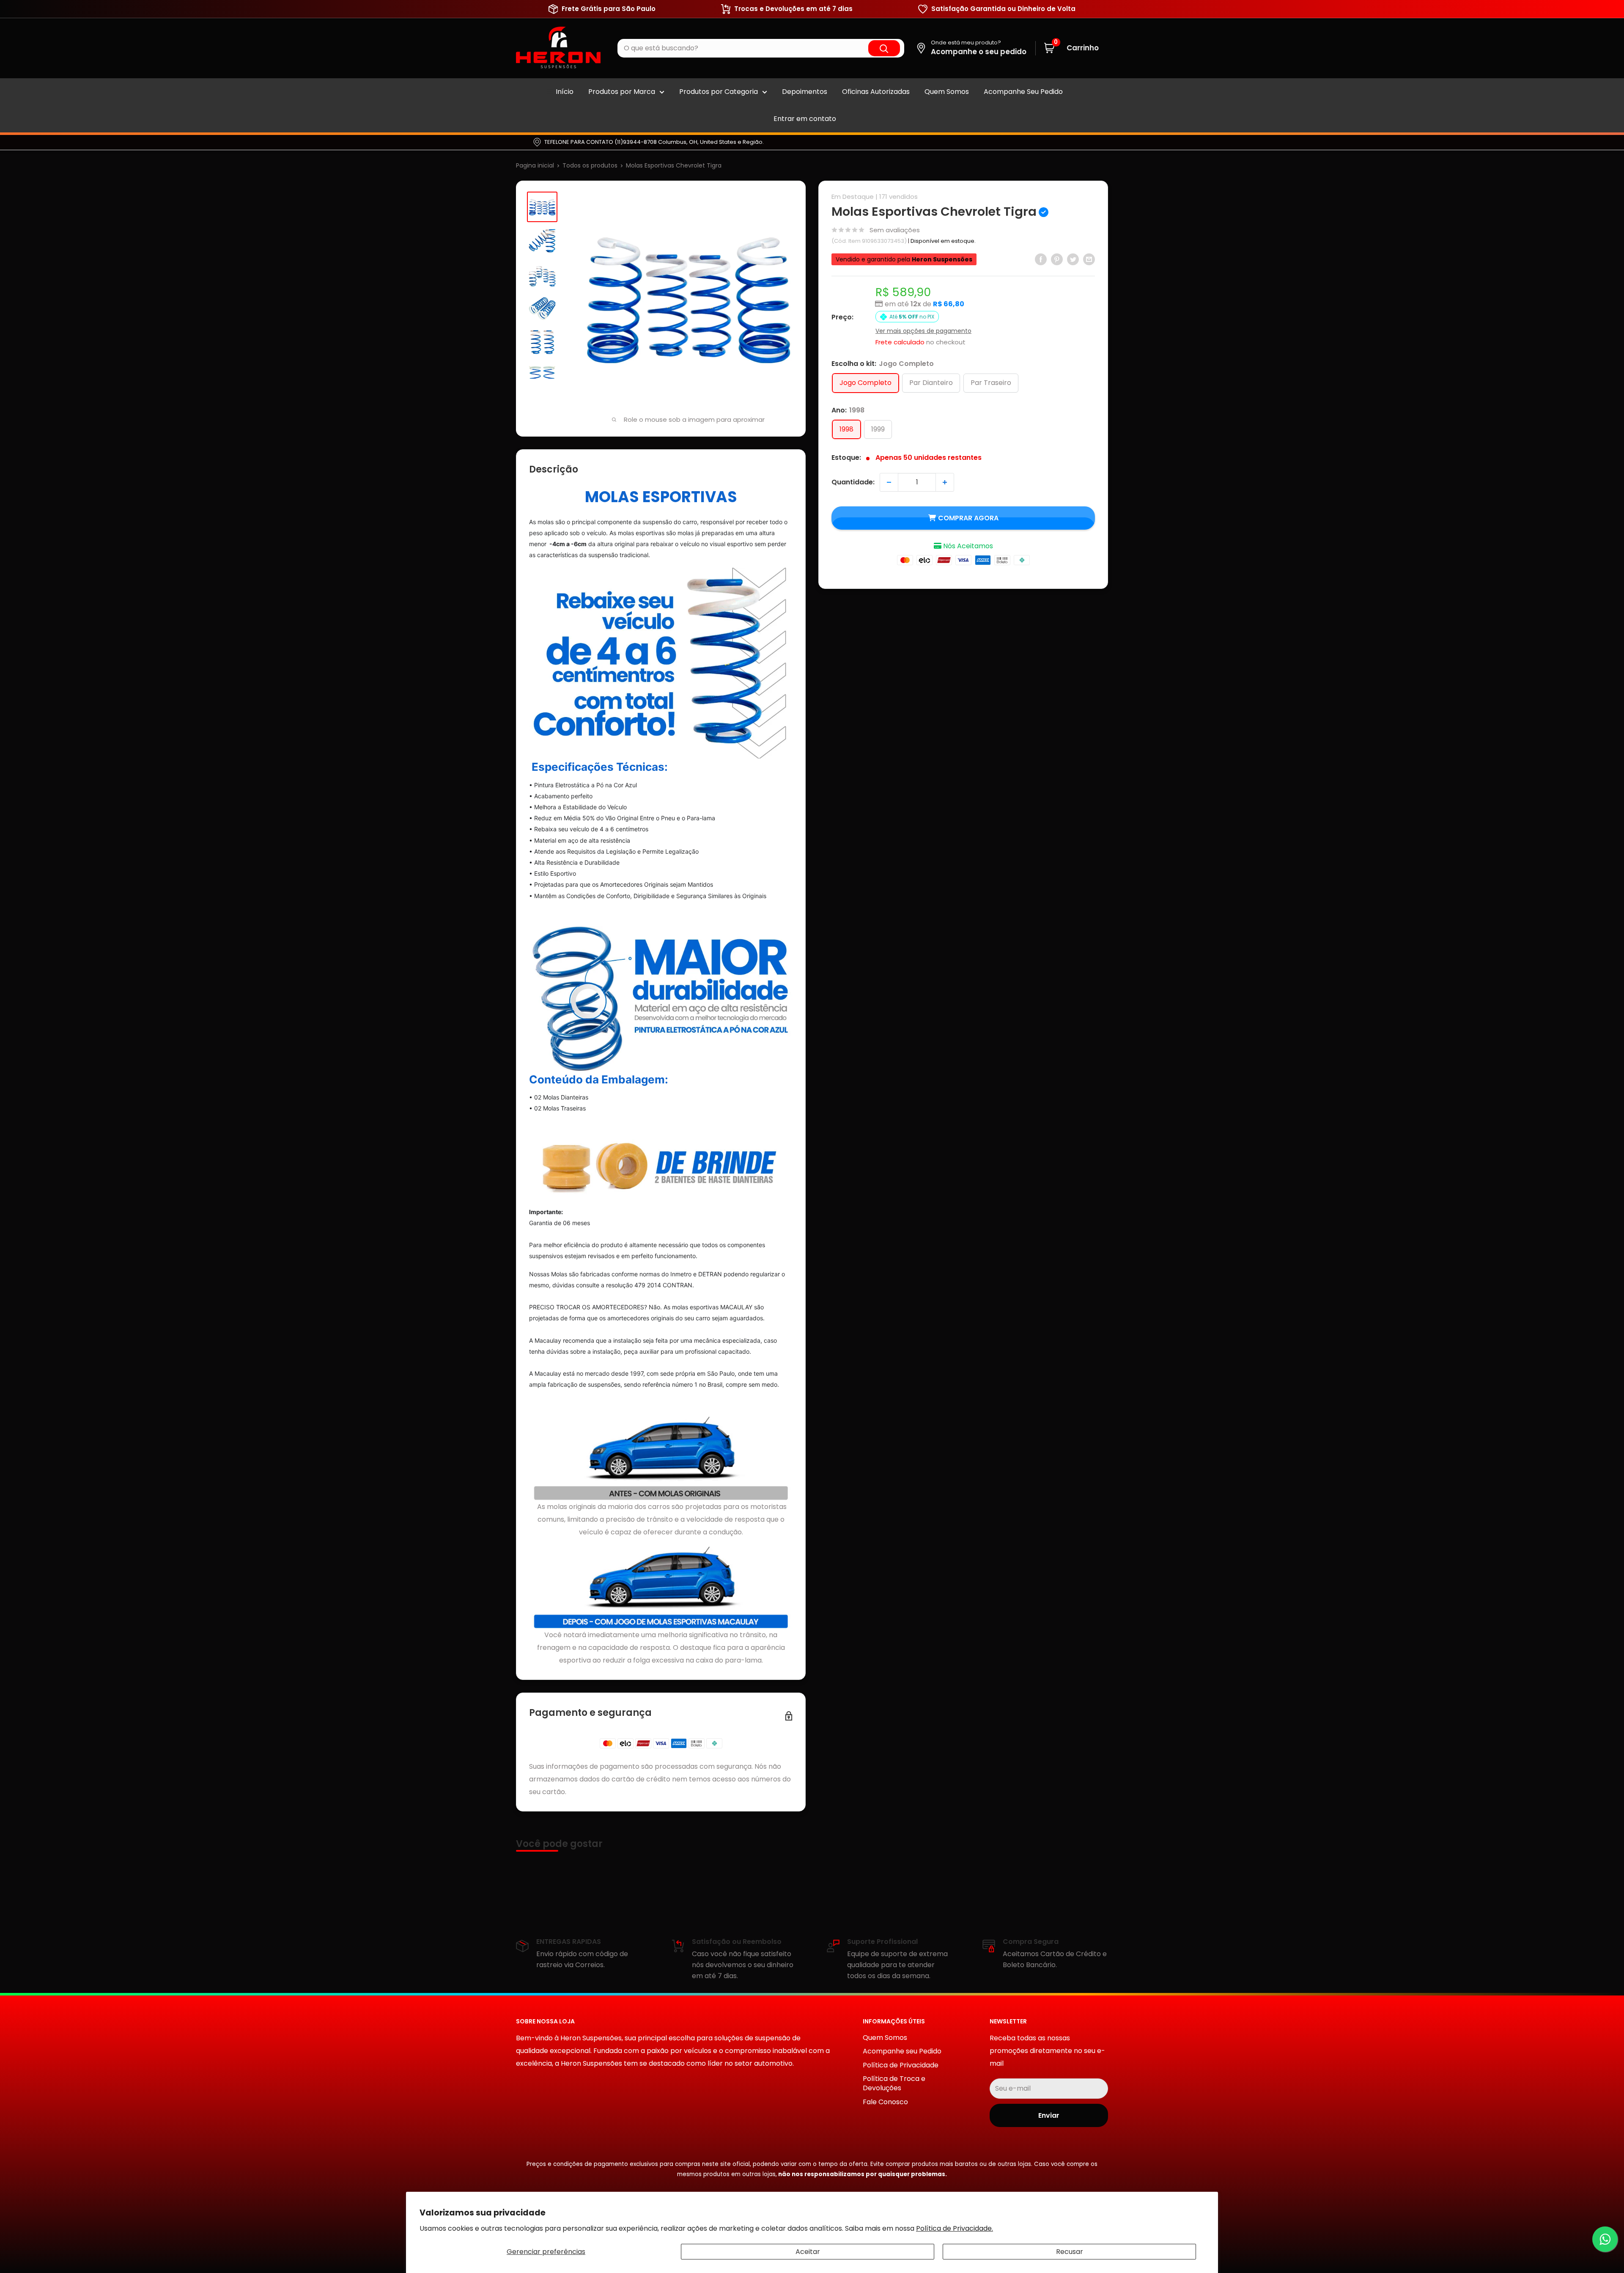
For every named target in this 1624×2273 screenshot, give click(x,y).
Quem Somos (947, 92)
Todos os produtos (590, 165)
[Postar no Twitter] (1073, 259)
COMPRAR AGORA (968, 518)
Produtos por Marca (622, 92)
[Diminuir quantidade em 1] (889, 482)
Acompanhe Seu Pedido (1023, 92)
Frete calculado (900, 342)
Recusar (1070, 2252)
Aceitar (808, 2252)
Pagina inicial (535, 165)
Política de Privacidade (901, 2065)
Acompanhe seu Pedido (902, 2051)
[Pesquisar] (884, 48)
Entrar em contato (805, 119)
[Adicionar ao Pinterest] (1057, 259)
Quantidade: (853, 482)
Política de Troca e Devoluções (894, 2083)
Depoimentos (805, 92)
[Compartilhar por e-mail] (1089, 259)
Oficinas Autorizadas (876, 92)
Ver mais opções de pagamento (923, 331)
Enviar (1049, 2115)
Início (565, 92)
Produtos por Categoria (719, 92)
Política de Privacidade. (955, 2228)
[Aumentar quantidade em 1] (945, 482)
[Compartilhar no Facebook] (1041, 259)
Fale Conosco (885, 2102)
